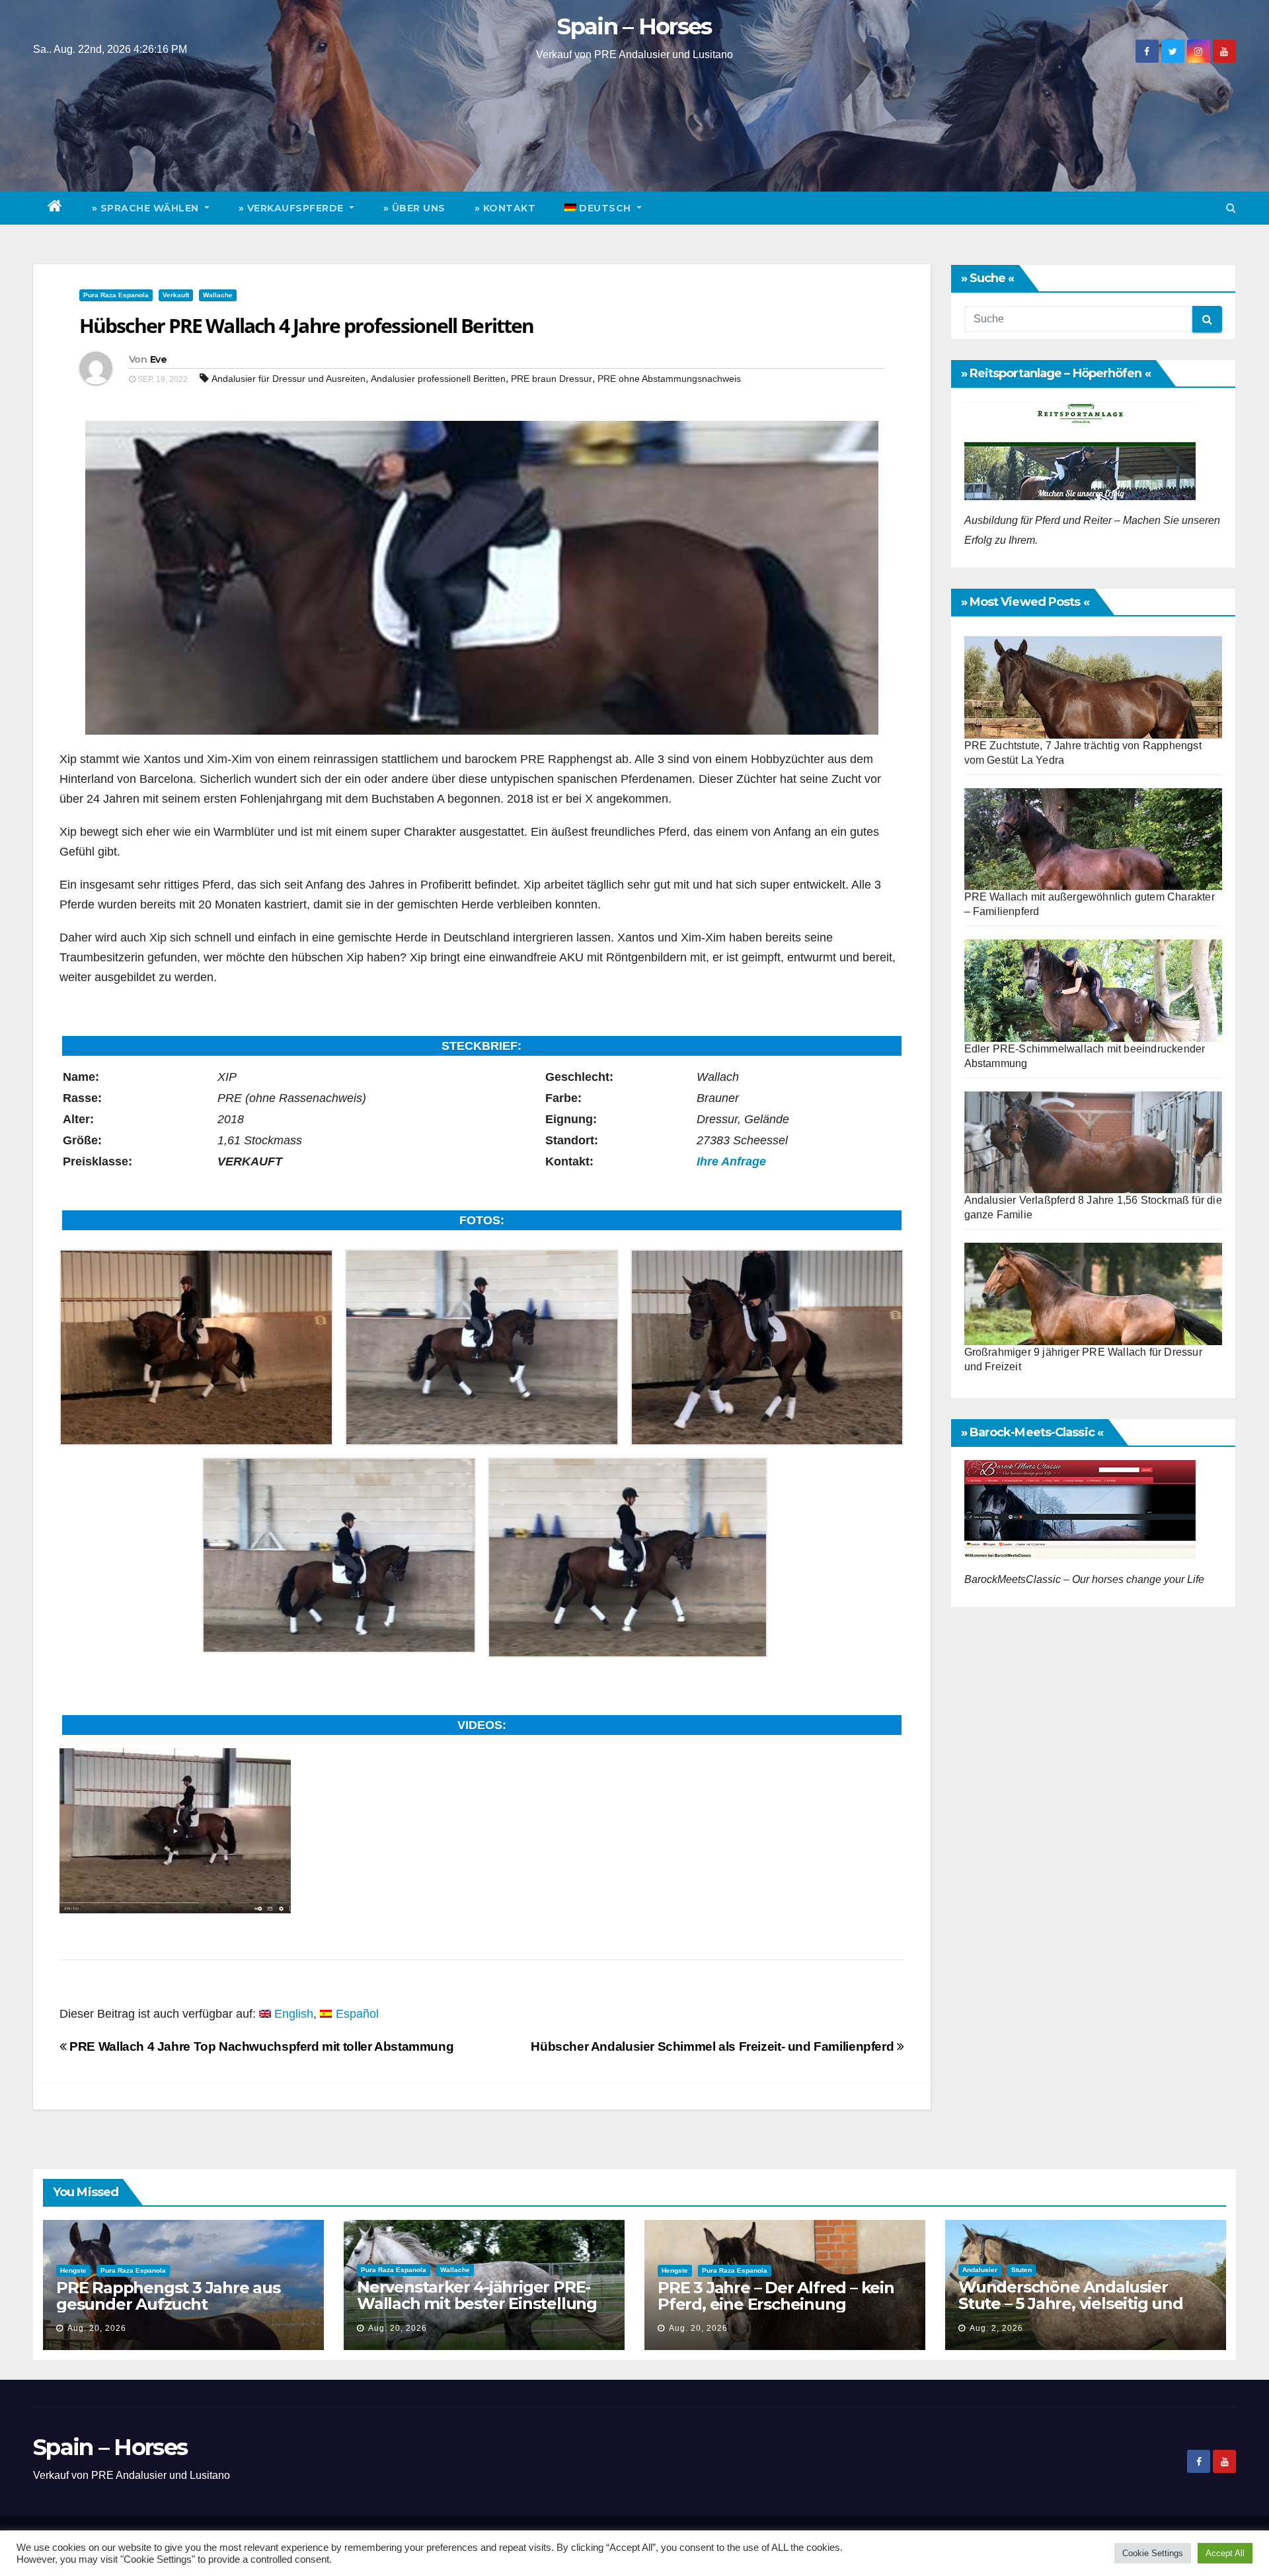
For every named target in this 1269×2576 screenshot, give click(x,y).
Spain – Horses (634, 26)
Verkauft (176, 295)
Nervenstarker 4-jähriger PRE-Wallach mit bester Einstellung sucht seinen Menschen (477, 2303)
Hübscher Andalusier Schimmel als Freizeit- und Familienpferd (714, 2046)
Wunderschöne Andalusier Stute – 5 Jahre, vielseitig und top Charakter (1071, 2303)
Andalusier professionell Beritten (438, 379)
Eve (158, 359)
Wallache (218, 295)
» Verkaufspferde (293, 208)
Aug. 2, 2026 (996, 2328)
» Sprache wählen (147, 208)
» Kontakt (505, 208)
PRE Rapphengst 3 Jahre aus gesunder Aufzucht (168, 2296)
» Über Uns (414, 208)
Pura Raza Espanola (116, 295)
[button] (1231, 208)
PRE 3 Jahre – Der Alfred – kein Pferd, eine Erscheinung (776, 2296)
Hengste (73, 2270)
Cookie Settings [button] (1153, 2553)
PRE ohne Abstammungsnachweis (669, 379)
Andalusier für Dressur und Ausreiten (288, 379)
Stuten (1021, 2270)
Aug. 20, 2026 (97, 2328)
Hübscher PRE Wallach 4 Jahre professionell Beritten (306, 325)
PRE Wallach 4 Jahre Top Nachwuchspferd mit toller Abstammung (260, 2046)
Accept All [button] (1225, 2553)
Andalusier (980, 2270)
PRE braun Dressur (552, 379)
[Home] (55, 208)
